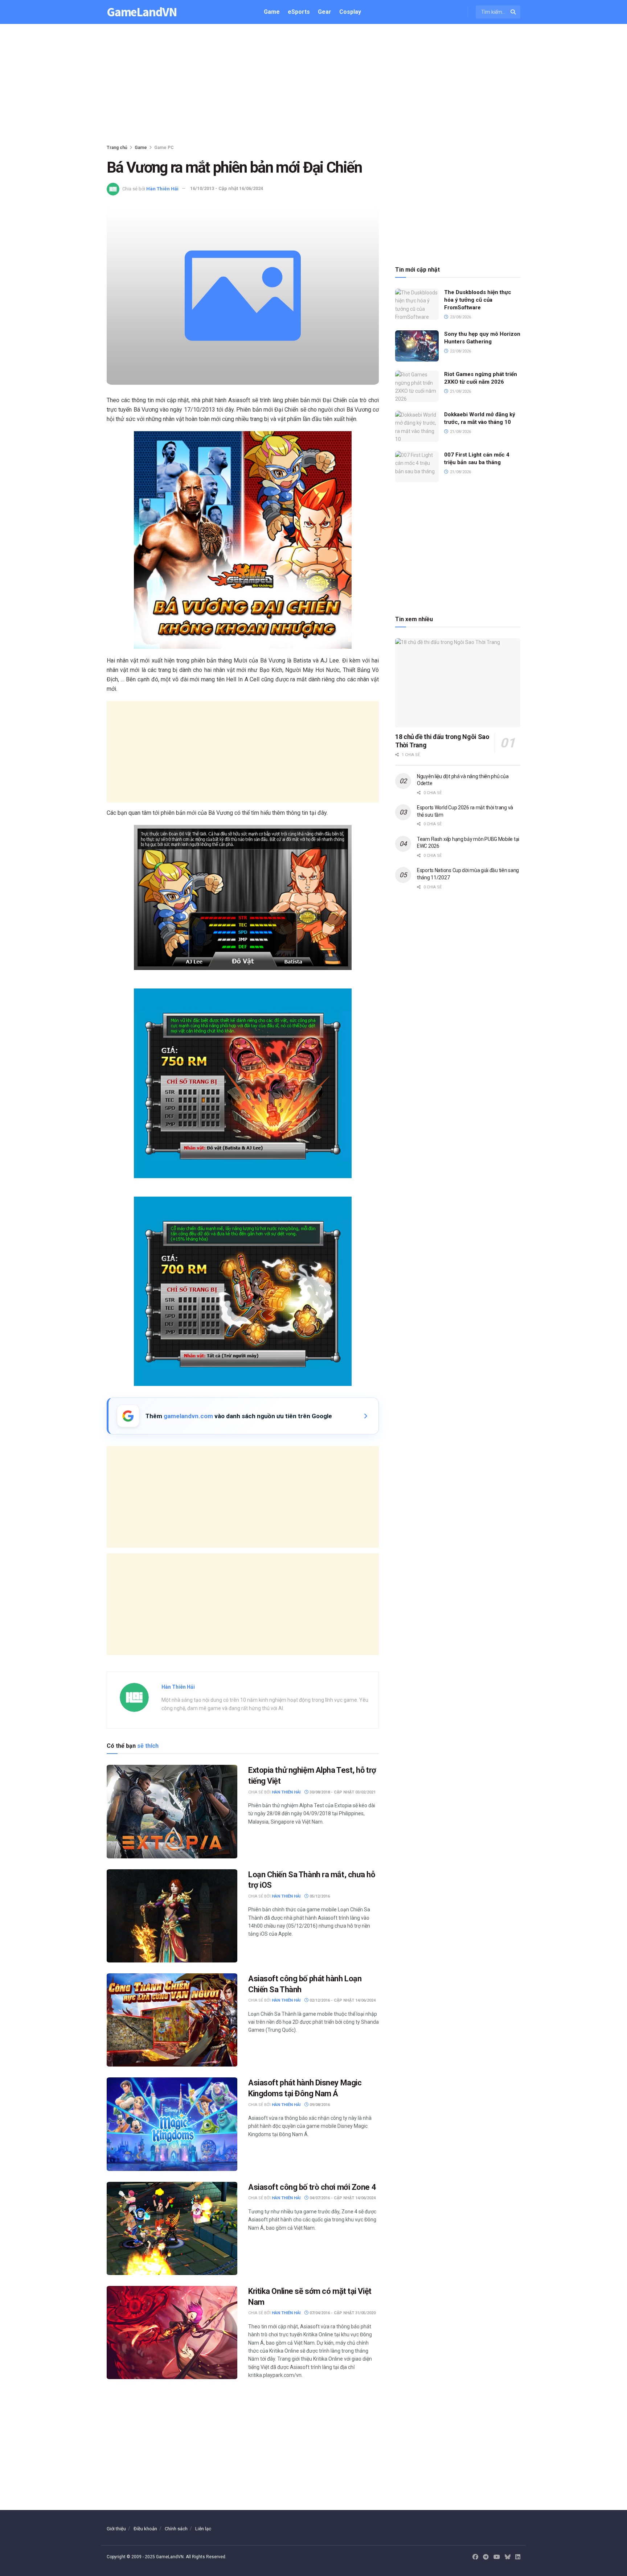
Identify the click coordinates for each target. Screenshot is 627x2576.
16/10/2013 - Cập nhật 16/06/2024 (227, 188)
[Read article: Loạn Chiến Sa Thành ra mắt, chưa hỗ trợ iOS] (172, 1916)
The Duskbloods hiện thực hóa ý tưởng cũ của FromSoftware (478, 300)
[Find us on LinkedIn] (518, 2557)
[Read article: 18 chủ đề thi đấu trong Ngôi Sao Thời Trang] (458, 683)
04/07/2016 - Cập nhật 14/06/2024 (342, 2198)
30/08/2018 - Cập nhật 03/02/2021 (342, 1792)
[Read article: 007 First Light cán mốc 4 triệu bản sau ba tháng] (417, 467)
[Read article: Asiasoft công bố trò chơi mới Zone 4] (172, 2228)
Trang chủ (117, 148)
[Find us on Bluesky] (508, 2557)
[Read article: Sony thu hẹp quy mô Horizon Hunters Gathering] (417, 346)
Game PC (164, 148)
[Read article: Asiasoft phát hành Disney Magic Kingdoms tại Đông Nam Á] (172, 2124)
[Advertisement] (313, 86)
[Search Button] (514, 12)
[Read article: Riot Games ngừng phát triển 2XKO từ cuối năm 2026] (417, 386)
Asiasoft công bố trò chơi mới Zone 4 (312, 2187)
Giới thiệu (116, 2529)
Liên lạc (203, 2529)
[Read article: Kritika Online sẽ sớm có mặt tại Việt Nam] (172, 2333)
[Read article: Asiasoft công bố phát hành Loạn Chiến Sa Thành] (172, 2020)
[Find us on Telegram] (486, 2557)
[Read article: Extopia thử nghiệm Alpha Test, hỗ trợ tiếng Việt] (172, 1811)
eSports (299, 12)
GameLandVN (142, 12)
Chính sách (176, 2529)
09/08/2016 (319, 2105)
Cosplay (350, 12)
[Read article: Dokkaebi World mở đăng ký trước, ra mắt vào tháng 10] (417, 426)
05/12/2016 (319, 1896)
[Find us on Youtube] (497, 2557)
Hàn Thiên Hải (162, 188)
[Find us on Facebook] (475, 2557)
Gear (325, 12)
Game (272, 12)
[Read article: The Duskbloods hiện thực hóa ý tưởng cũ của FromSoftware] (417, 304)
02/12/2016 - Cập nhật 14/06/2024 (342, 2000)
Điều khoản (145, 2529)
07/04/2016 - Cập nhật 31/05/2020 (342, 2313)
